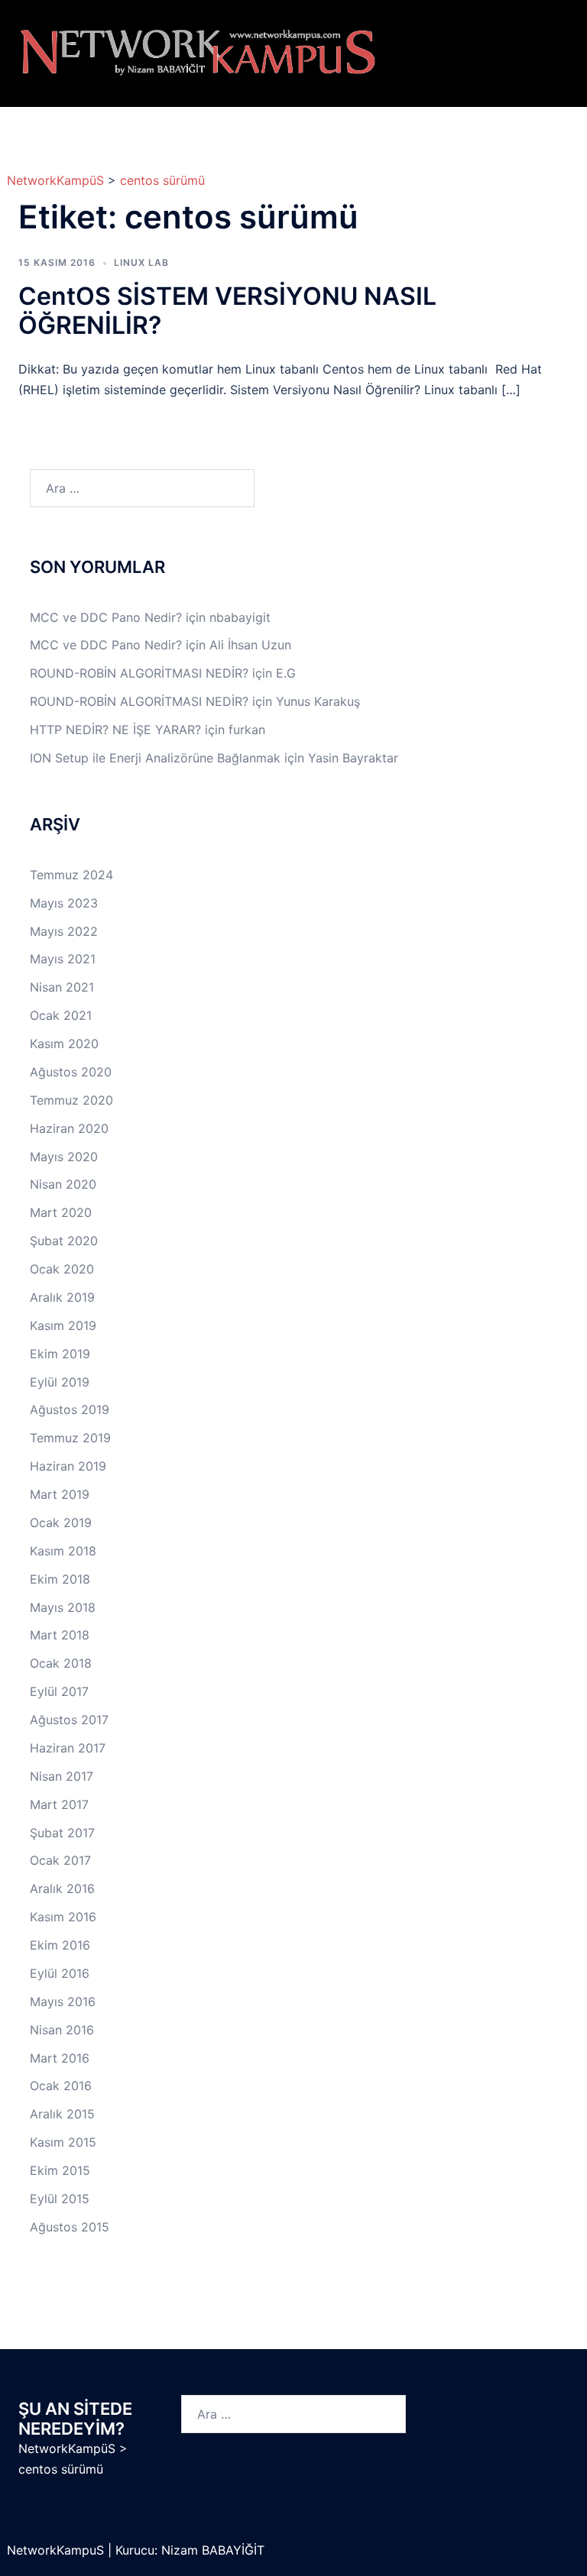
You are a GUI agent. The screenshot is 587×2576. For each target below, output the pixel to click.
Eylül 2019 (60, 1382)
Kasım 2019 (63, 1325)
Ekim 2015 (60, 2170)
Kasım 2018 (63, 1551)
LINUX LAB (141, 262)
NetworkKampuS (57, 2550)
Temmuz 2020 (71, 1100)
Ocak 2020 (62, 1269)
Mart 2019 (60, 1494)
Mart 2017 (59, 1804)
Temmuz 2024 (71, 875)
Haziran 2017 (68, 1748)
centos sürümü (162, 180)
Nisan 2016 (62, 2030)
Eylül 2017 (59, 1691)
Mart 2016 (60, 2058)
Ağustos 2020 (71, 1072)
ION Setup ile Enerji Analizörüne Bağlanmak (155, 758)
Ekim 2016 (60, 1945)
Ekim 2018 (60, 1579)
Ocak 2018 (61, 1663)
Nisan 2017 (62, 1776)
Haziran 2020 (69, 1128)
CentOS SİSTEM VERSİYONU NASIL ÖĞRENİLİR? (227, 311)
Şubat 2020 (64, 1241)
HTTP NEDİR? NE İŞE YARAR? (115, 730)
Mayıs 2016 (63, 2002)
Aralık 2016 (62, 1888)
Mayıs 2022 (64, 931)
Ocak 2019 (61, 1523)
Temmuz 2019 (70, 1438)
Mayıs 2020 (64, 1157)
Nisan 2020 (63, 1184)
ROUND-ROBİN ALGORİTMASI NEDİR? (139, 673)
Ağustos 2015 (70, 2227)
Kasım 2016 (63, 1917)
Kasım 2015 (63, 2142)
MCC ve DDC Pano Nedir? (106, 617)
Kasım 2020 (64, 1044)
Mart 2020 (61, 1212)
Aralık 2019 (62, 1297)
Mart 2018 (60, 1635)
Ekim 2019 (60, 1354)
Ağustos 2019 (70, 1409)
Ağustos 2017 (69, 1720)
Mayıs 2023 (64, 903)
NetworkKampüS (55, 180)
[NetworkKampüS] (198, 52)
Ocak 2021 (61, 1015)
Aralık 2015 (62, 2114)
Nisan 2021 (62, 987)
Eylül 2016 (60, 1973)
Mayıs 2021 (63, 959)
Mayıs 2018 (63, 1607)
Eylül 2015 (60, 2199)
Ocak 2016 (61, 2086)
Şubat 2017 (62, 1833)
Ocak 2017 (60, 1860)
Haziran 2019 (68, 1466)
